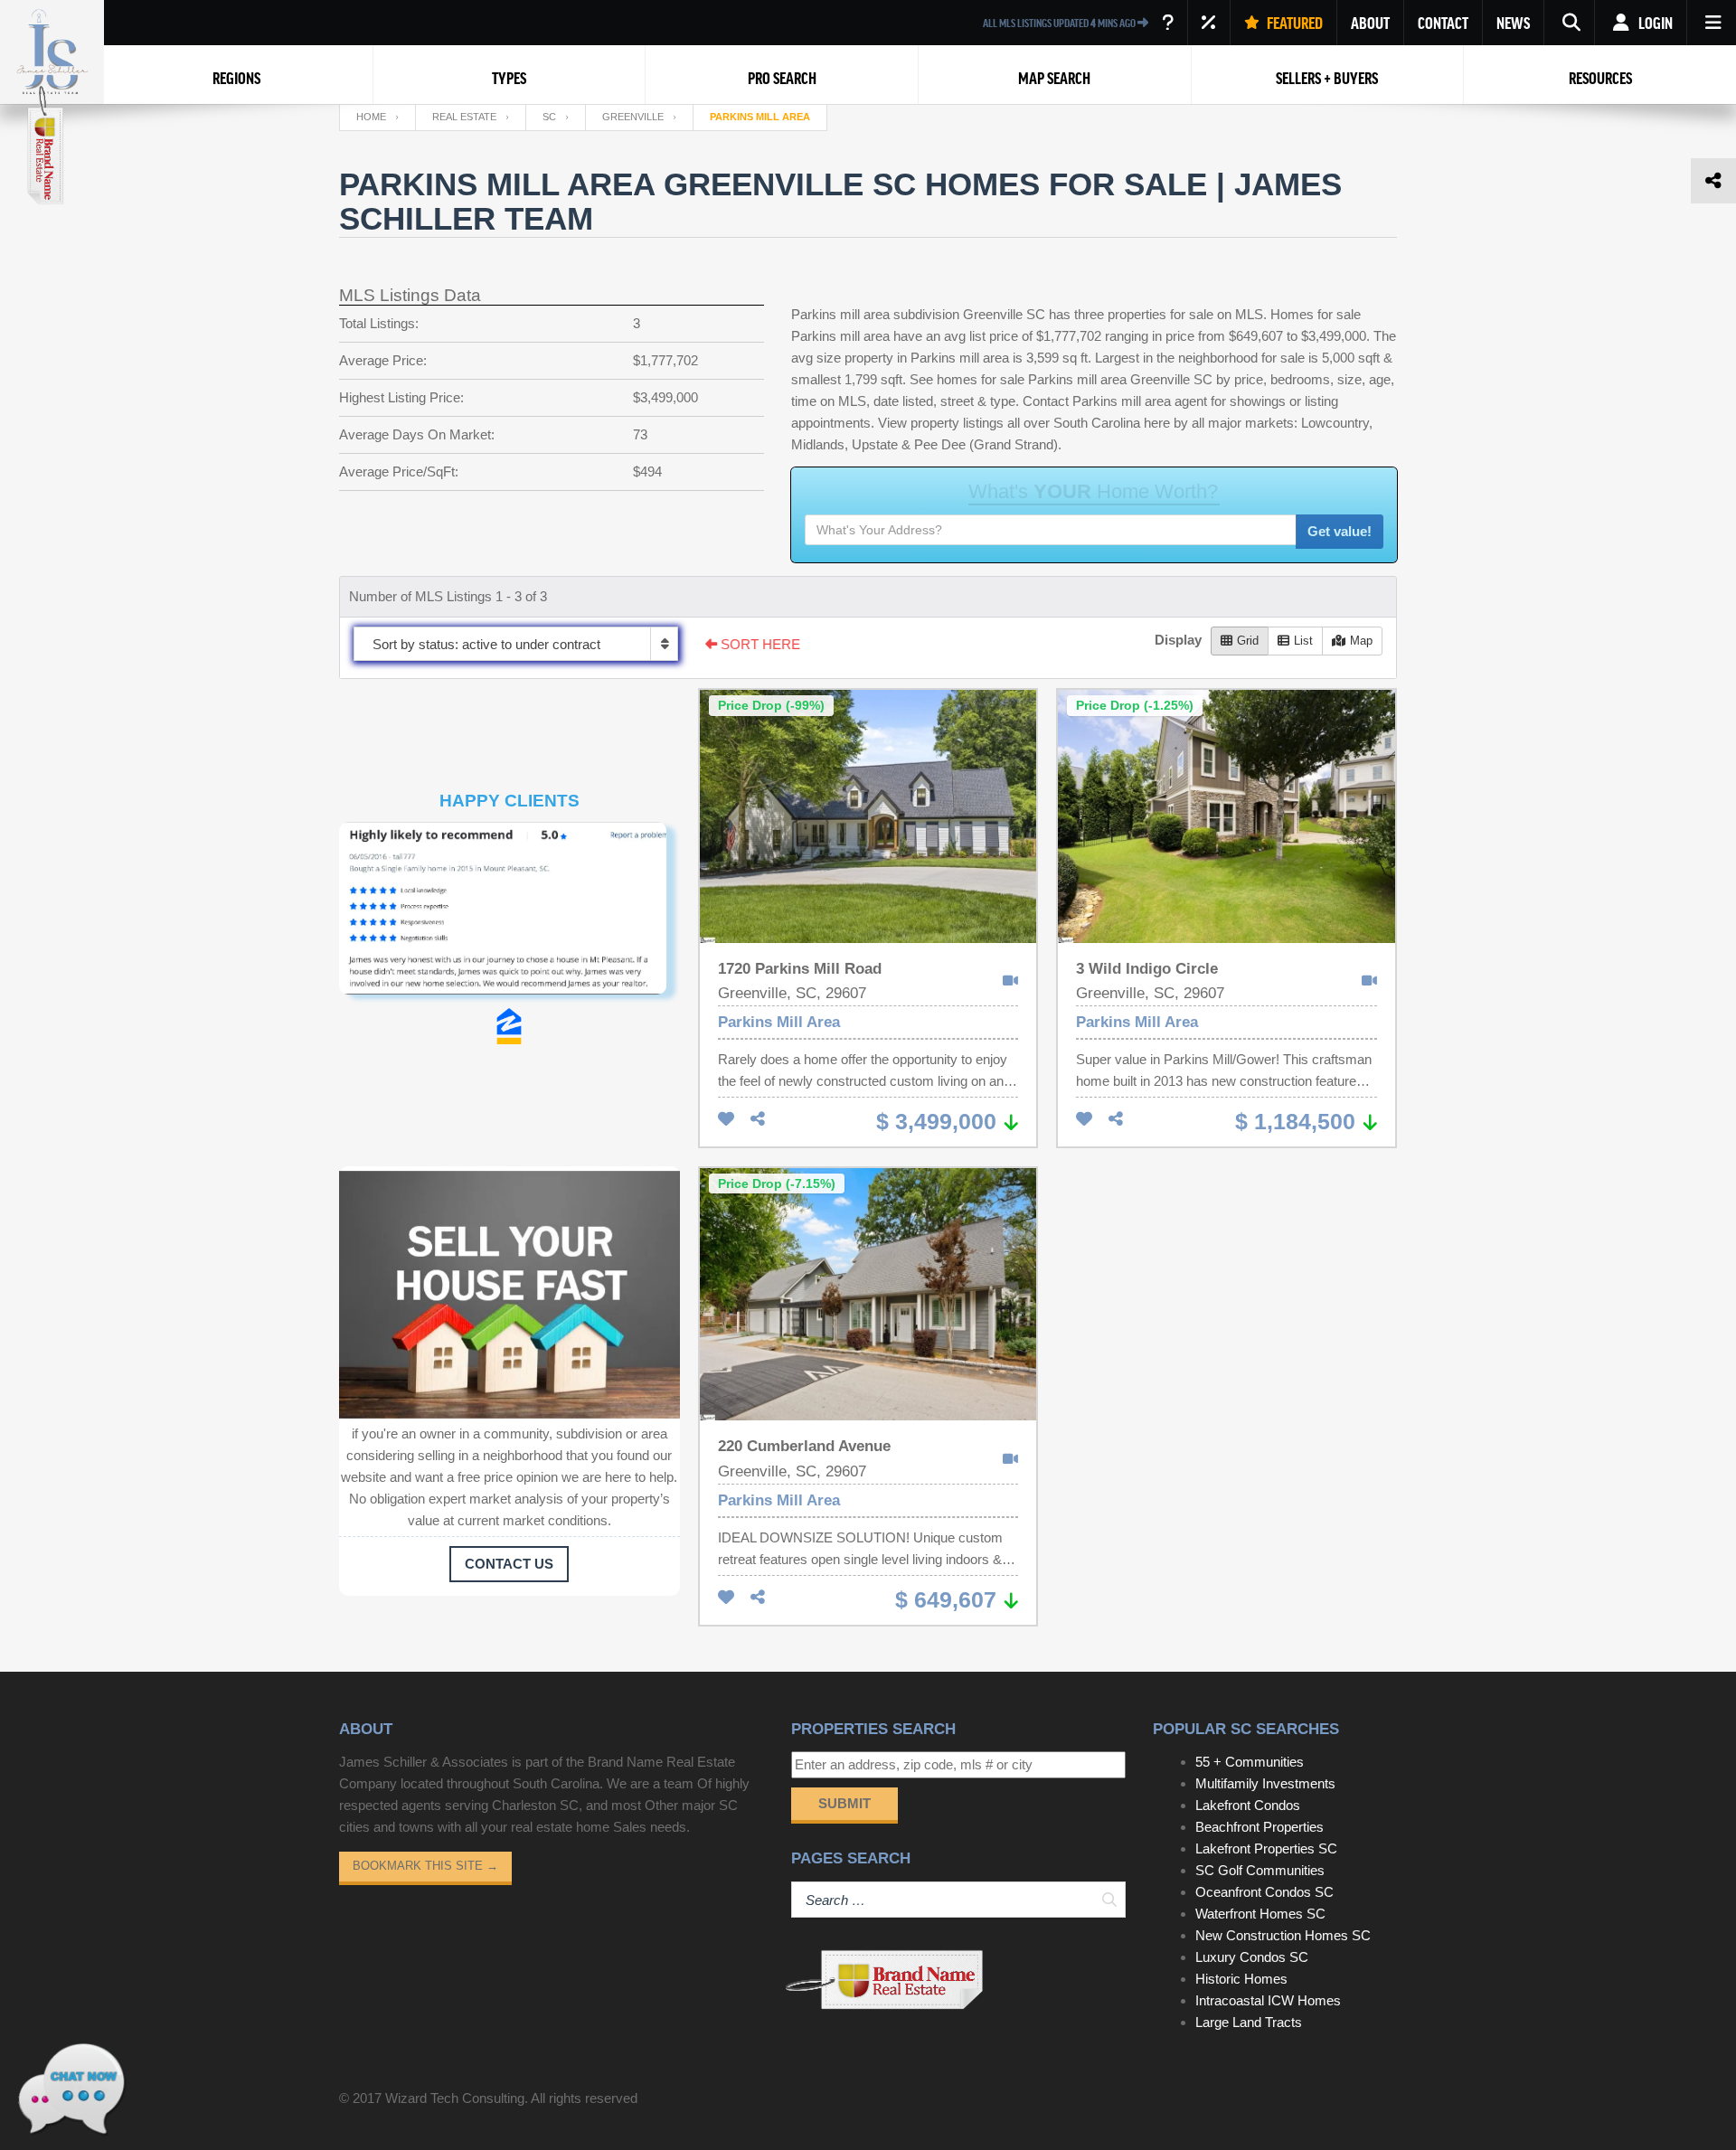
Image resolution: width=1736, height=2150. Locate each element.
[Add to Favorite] (726, 1120)
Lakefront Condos (1248, 1805)
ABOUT (1370, 23)
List (1303, 641)
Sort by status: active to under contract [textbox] (486, 644)
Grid (1248, 641)
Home (371, 117)
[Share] (758, 1120)
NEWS (1513, 23)
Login (1654, 23)
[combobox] (516, 644)
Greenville (633, 117)
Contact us (509, 1564)
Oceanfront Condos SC (1264, 1892)
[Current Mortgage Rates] (1209, 23)
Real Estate (464, 117)
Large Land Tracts (1249, 2022)
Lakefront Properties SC (1266, 1848)
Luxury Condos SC (1252, 1957)
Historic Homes (1241, 1979)
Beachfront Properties (1260, 1827)
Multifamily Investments (1265, 1783)
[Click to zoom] (509, 915)
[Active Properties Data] (1168, 23)
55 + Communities (1250, 1762)
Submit (844, 1803)
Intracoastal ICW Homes (1268, 2000)
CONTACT (1443, 23)
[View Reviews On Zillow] (509, 1026)
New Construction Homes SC (1283, 1935)
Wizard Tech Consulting (455, 2098)
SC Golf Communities (1260, 1870)
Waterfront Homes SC (1260, 1914)
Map (1361, 641)
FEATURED (1293, 23)
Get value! (1340, 531)
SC (549, 117)
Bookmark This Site (425, 1866)
